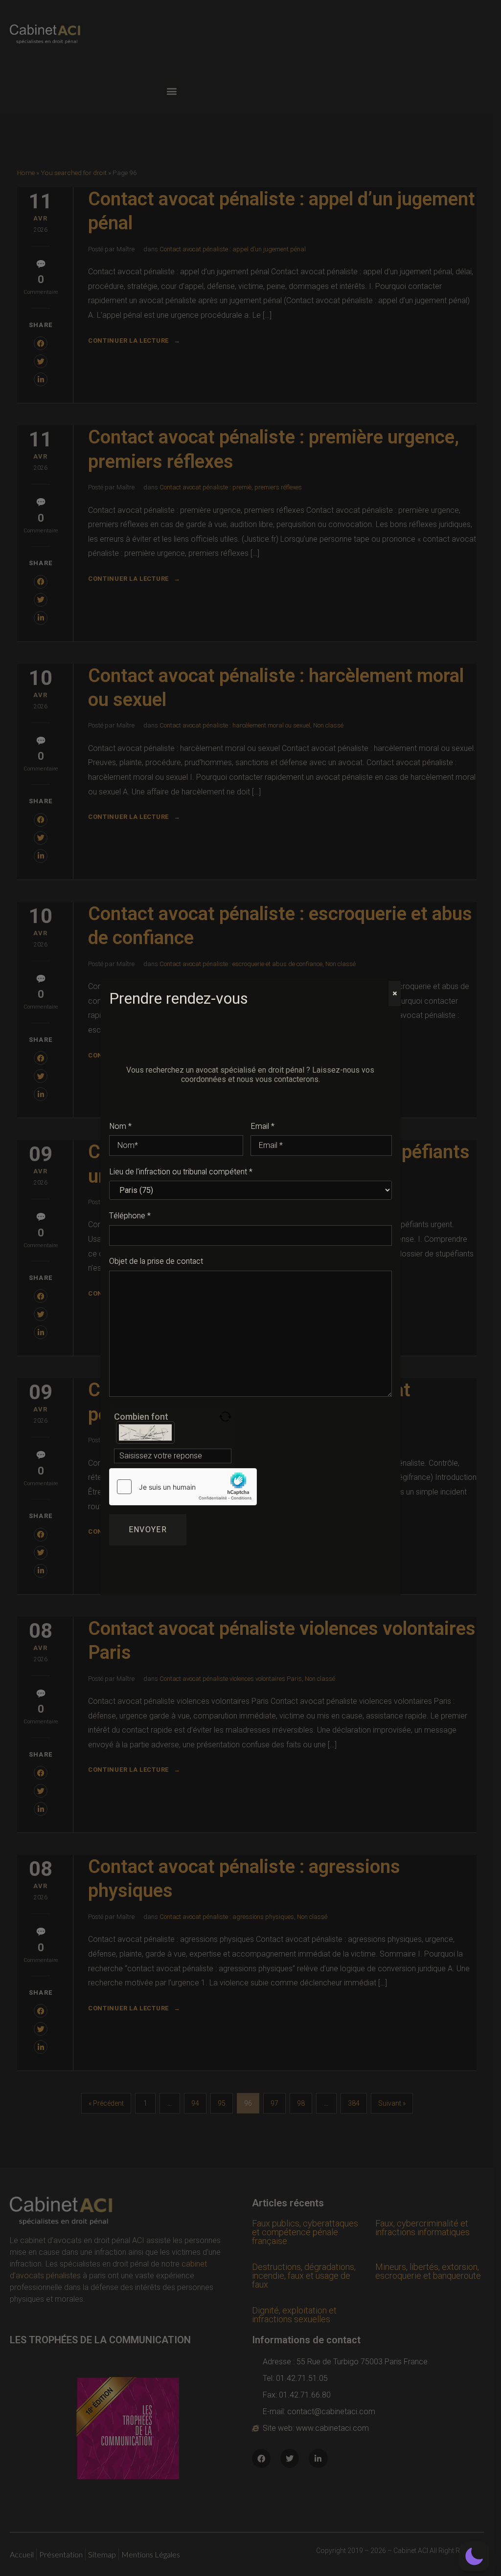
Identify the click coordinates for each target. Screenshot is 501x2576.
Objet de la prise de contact (156, 1261)
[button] (474, 2556)
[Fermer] (395, 993)
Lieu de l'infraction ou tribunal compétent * (181, 1172)
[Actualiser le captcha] (225, 1417)
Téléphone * (130, 1216)
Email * (262, 1126)
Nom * (120, 1126)
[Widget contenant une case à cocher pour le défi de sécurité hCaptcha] (183, 1487)
